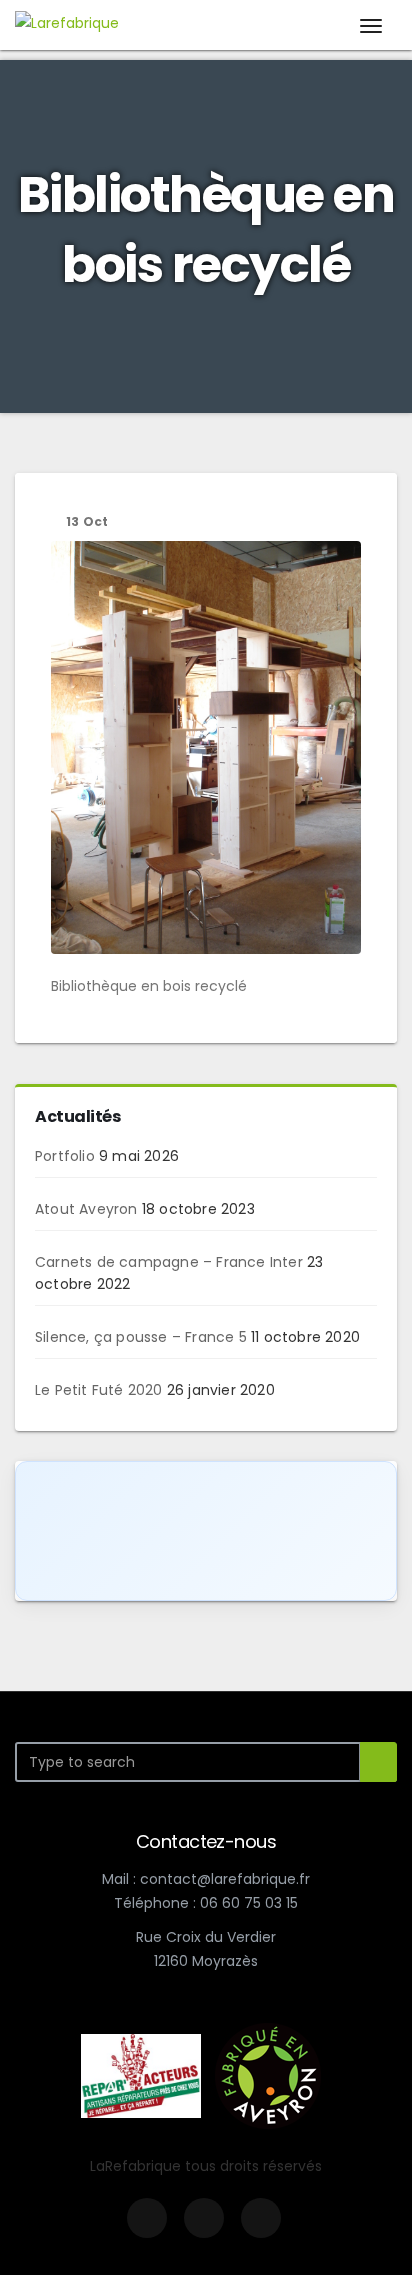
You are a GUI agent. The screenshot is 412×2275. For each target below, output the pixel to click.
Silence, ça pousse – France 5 (141, 1337)
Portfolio (65, 1156)
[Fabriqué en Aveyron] (268, 2075)
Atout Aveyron (86, 1209)
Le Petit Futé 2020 (99, 1390)
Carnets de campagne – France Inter (169, 1262)
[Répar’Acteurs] (141, 2075)
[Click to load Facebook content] (206, 1531)
